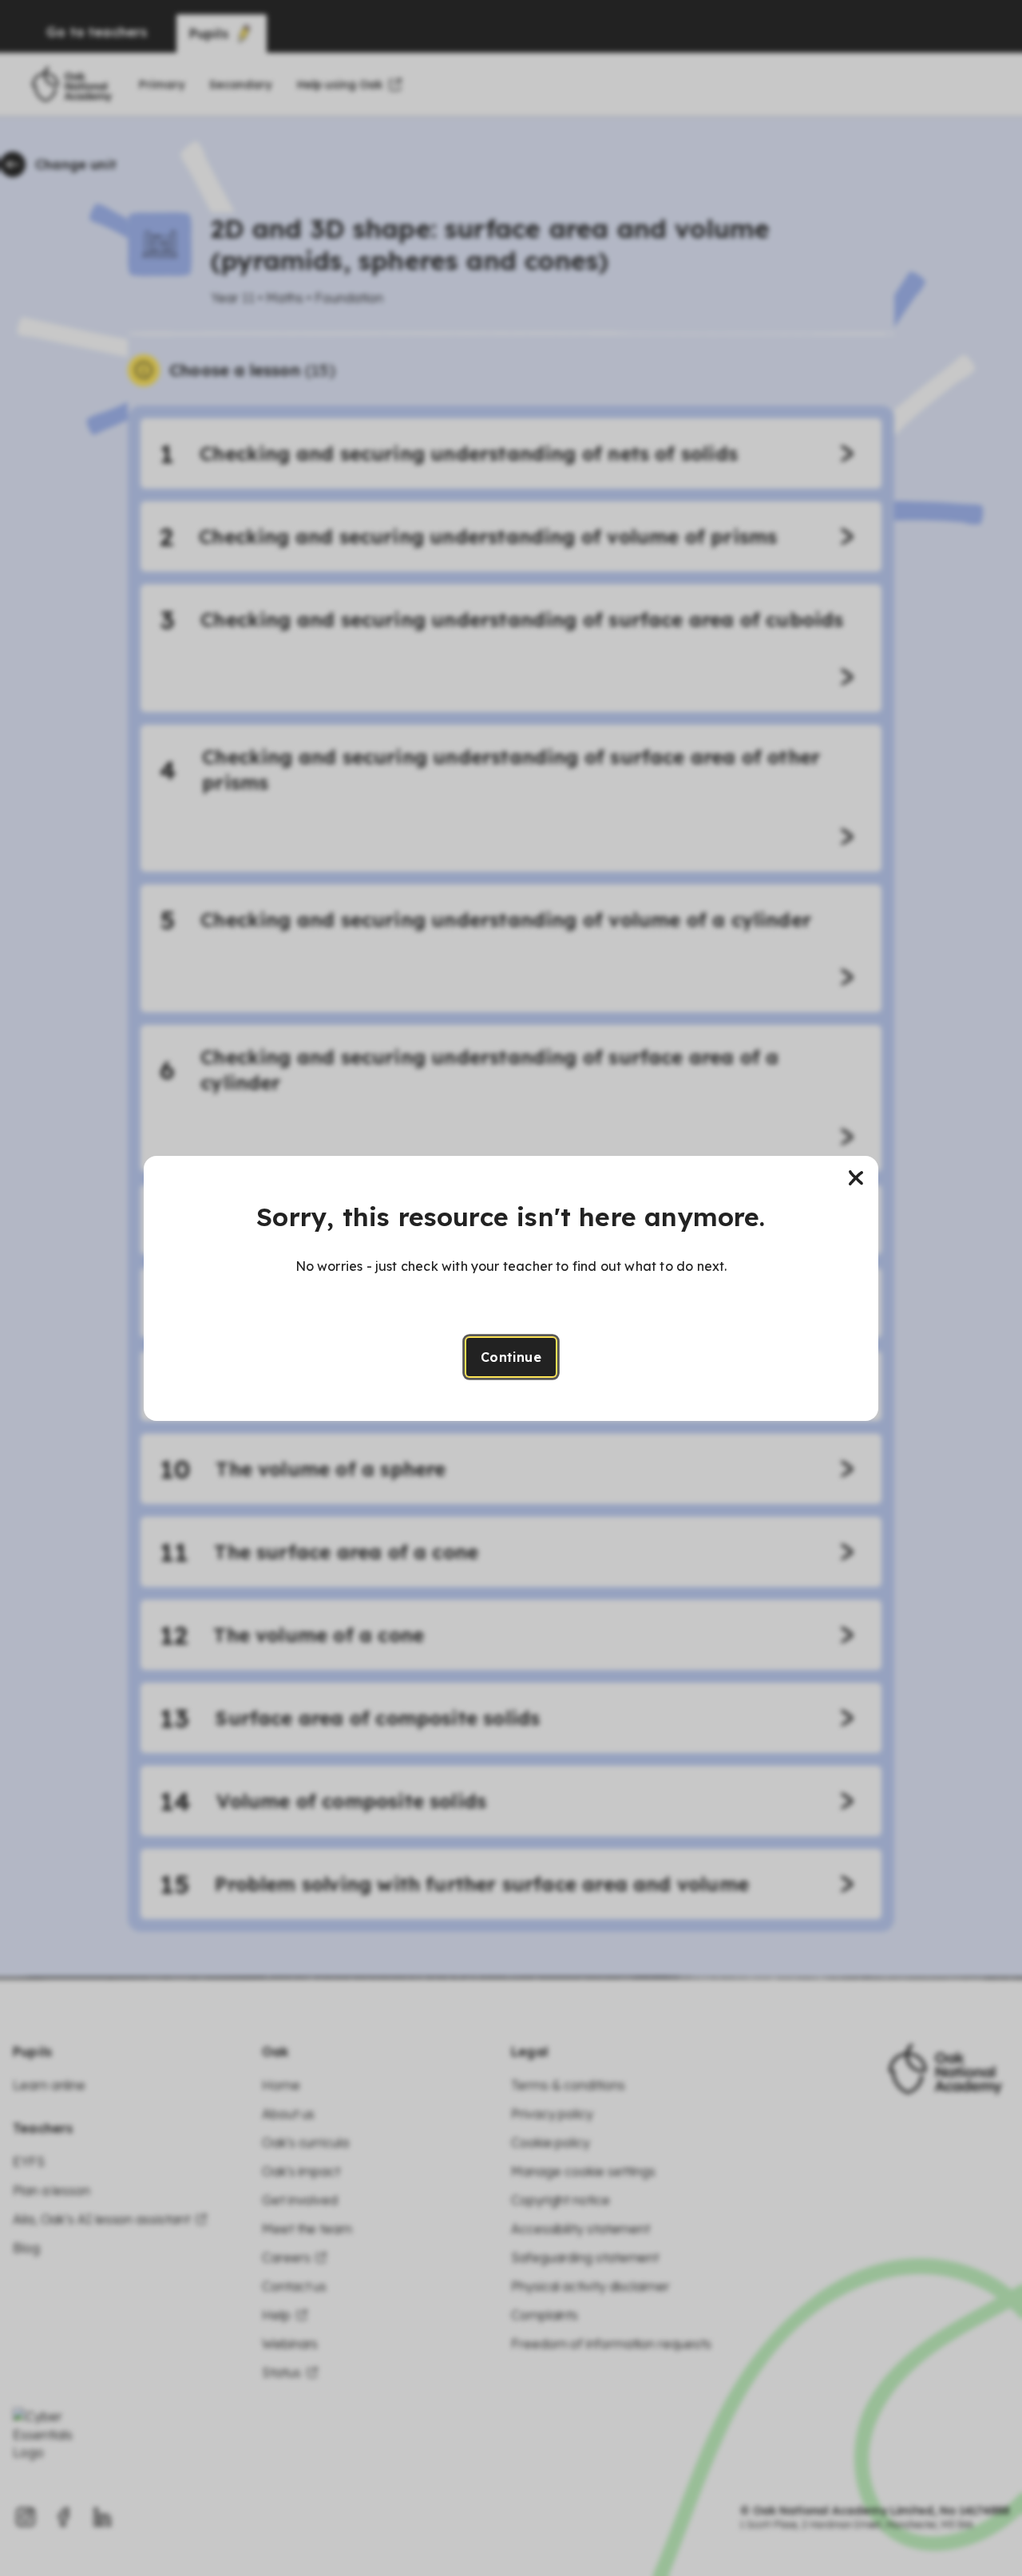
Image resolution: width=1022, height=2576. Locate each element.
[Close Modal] (856, 1178)
